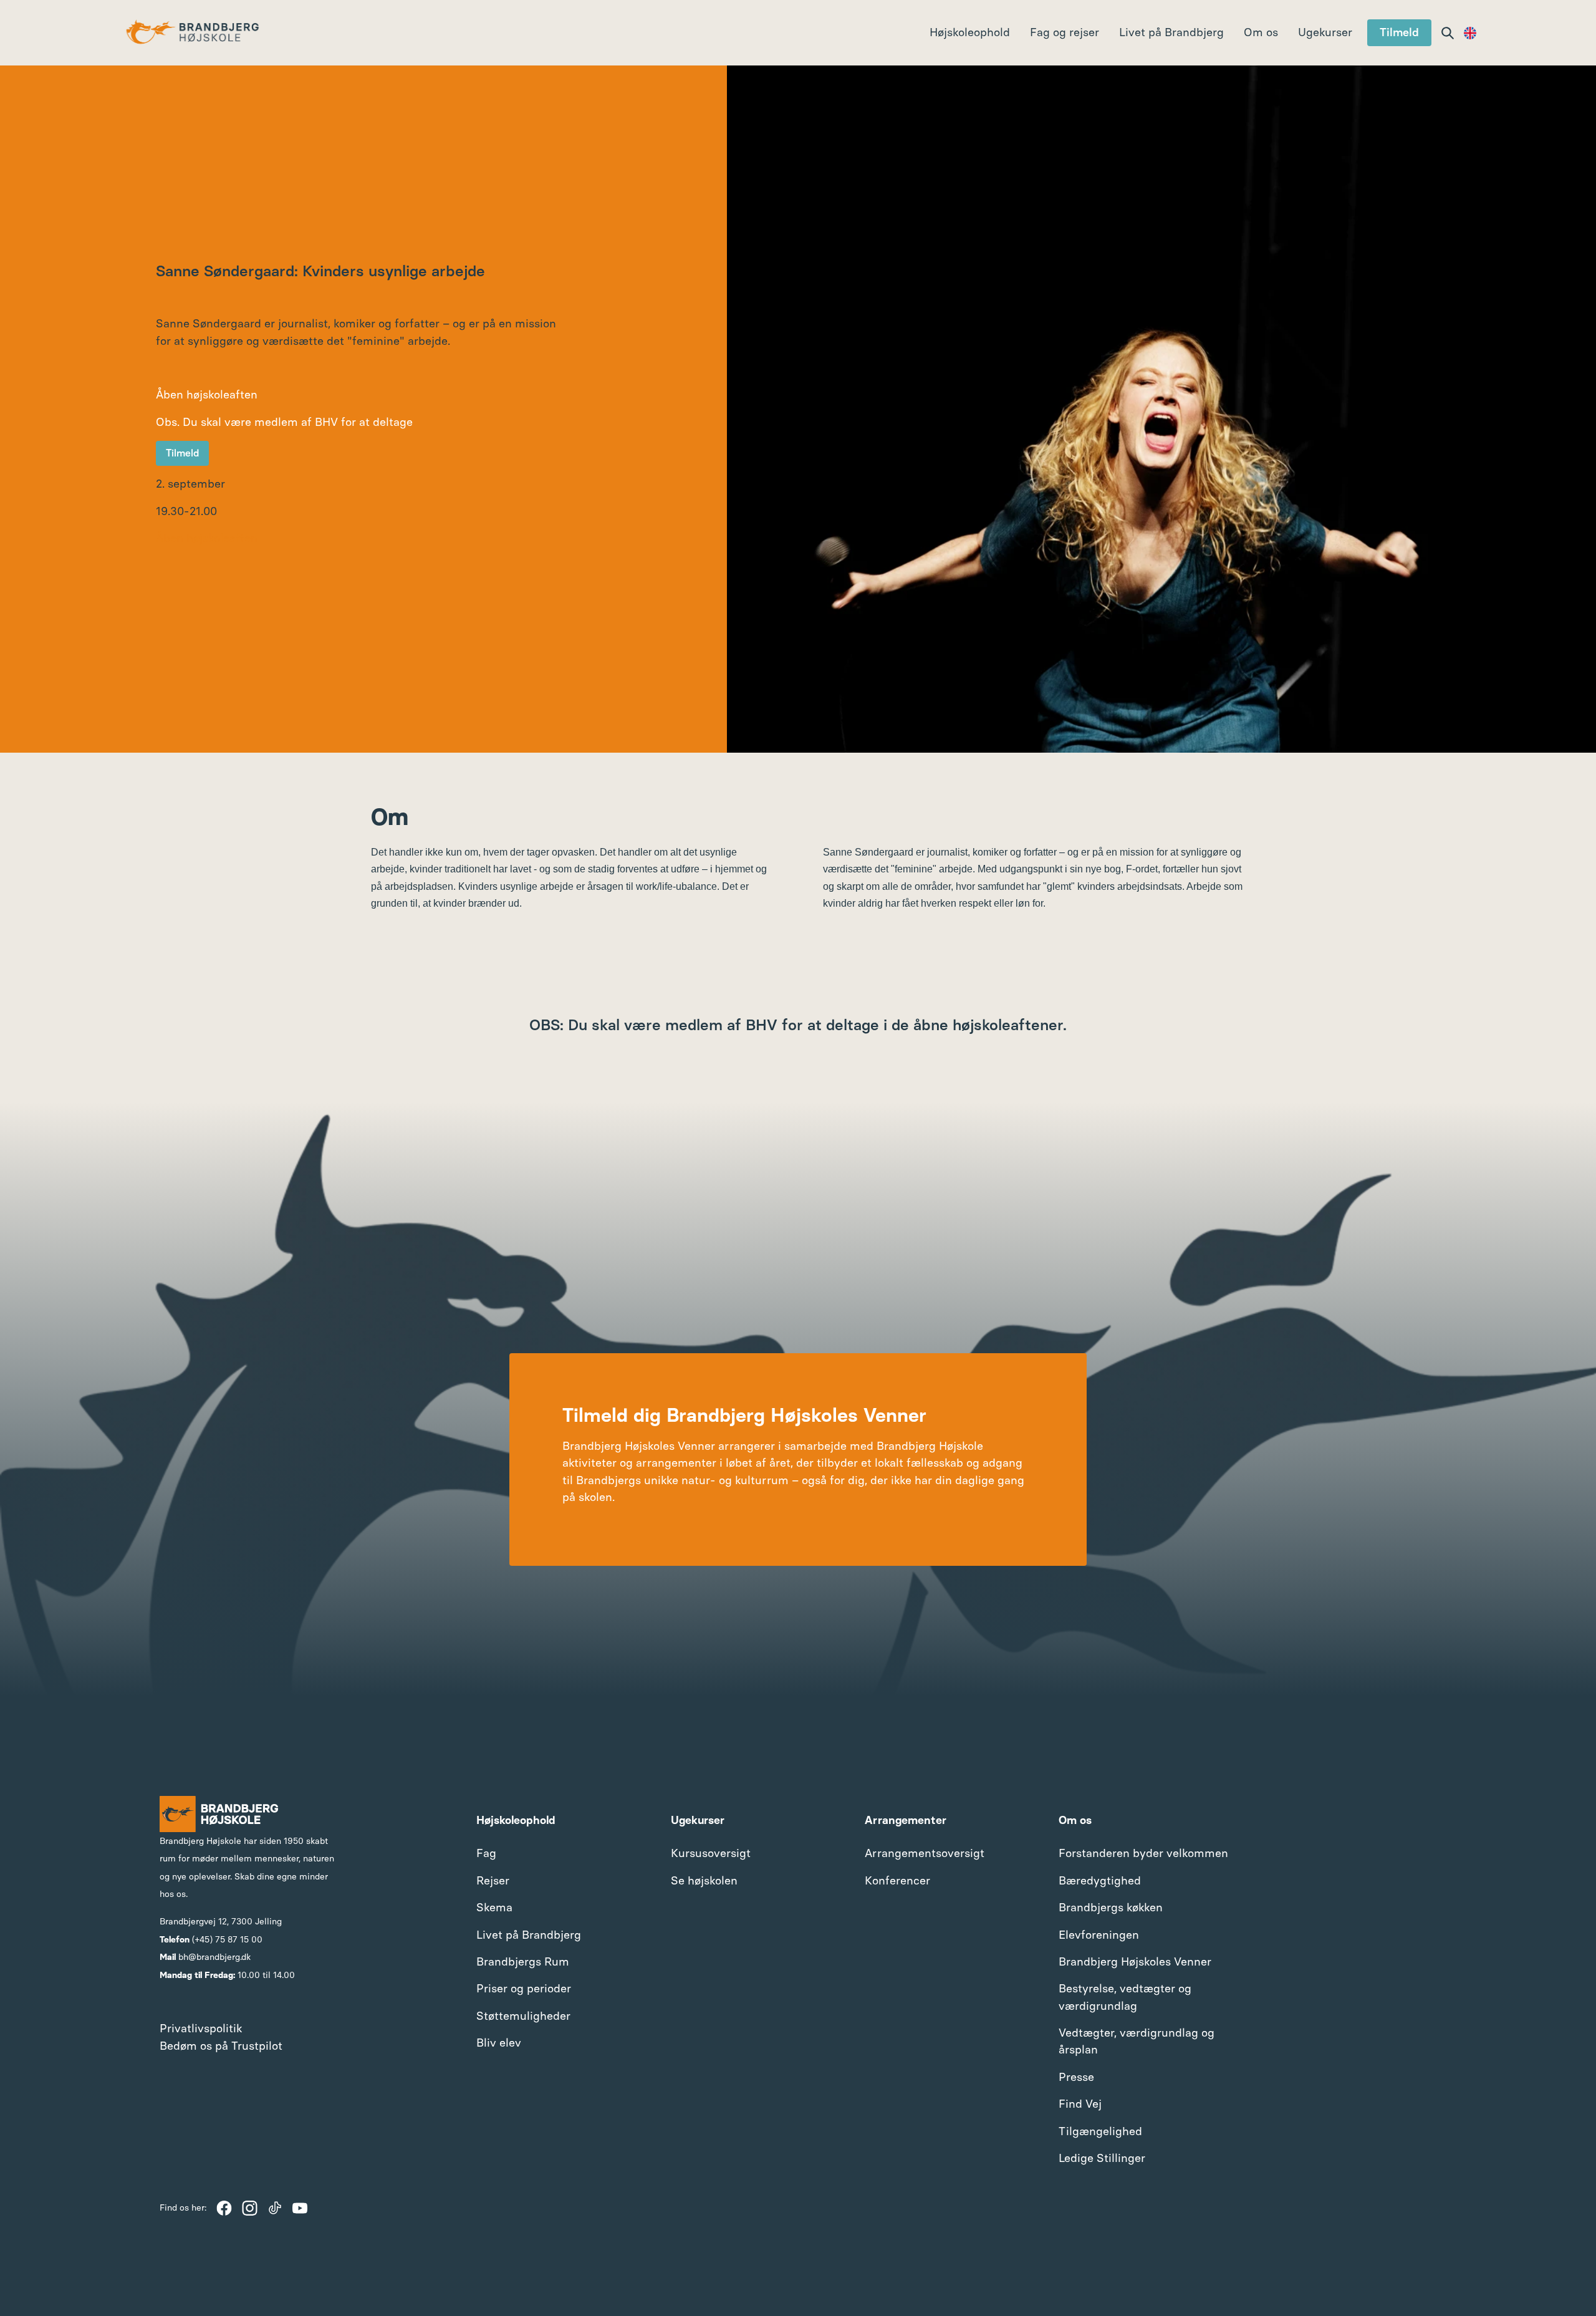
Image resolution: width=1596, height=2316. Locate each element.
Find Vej (1080, 2104)
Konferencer (897, 1881)
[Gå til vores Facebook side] (224, 2208)
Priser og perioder (524, 1989)
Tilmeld (1399, 32)
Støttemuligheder (523, 2016)
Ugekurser (1325, 32)
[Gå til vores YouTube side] (300, 2208)
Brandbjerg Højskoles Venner (1135, 1962)
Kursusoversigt (711, 1853)
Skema (494, 1908)
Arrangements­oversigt (925, 1853)
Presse (1076, 2077)
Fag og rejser (1065, 32)
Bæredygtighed (1100, 1881)
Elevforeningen (1099, 1935)
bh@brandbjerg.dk (214, 1957)
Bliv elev (499, 2043)
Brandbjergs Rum (523, 1962)
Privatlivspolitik (201, 2029)
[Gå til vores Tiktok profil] (275, 2208)
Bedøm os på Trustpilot (221, 2046)
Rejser (493, 1881)
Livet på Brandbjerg (529, 1935)
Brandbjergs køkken (1111, 1908)
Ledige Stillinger (1102, 2158)
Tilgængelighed (1100, 2131)
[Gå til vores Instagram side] (250, 2208)
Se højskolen (704, 1881)
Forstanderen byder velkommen (1143, 1853)
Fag (486, 1853)
